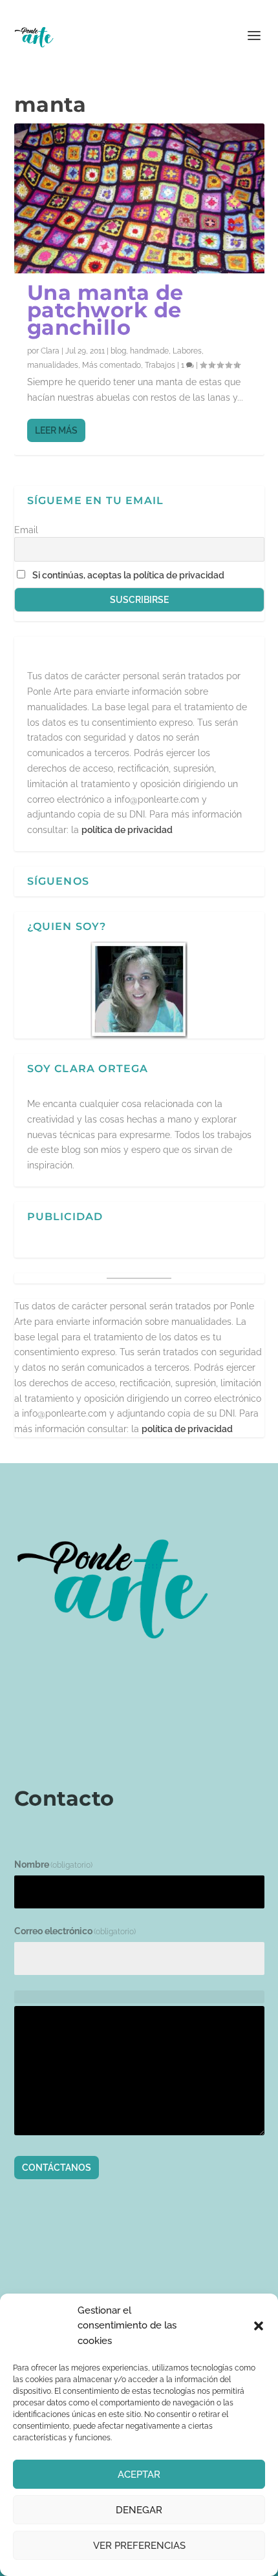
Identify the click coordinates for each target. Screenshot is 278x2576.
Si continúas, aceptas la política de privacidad (128, 575)
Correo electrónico (75, 1931)
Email (26, 530)
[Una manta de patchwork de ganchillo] (139, 198)
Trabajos (160, 365)
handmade (149, 351)
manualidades (53, 365)
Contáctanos (57, 2168)
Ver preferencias (139, 2546)
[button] (259, 2326)
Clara (50, 351)
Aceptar (139, 2475)
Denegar (139, 2510)
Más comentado (112, 365)
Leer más (56, 430)
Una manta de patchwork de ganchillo (105, 310)
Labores (187, 351)
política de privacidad (127, 830)
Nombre (54, 1864)
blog (118, 351)
